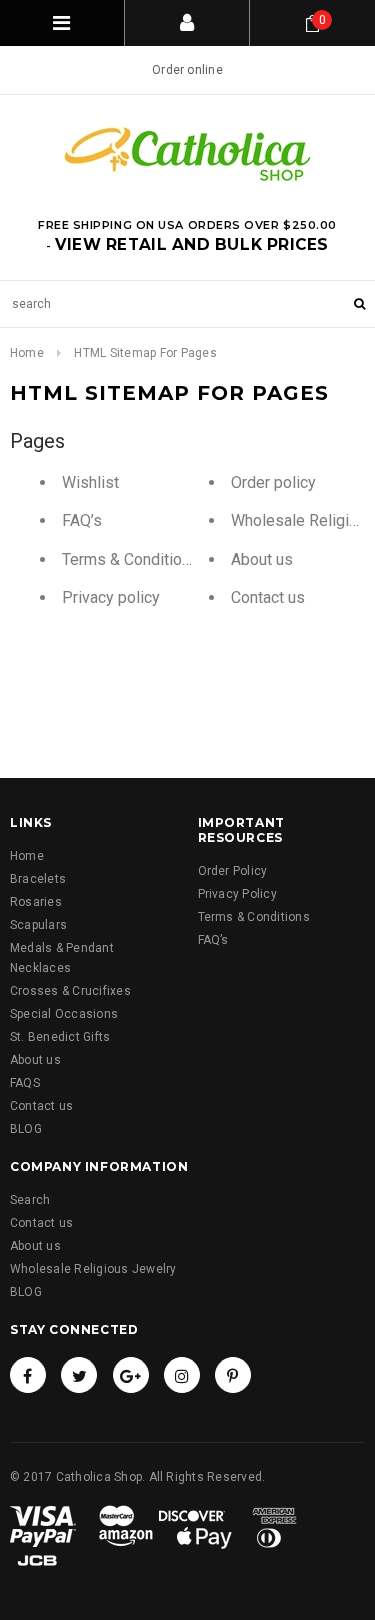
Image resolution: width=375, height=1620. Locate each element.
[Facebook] (28, 1375)
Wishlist (90, 482)
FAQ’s (82, 520)
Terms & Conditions (130, 559)
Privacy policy (111, 597)
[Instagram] (182, 1375)
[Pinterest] (233, 1375)
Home (27, 353)
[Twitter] (79, 1375)
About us (262, 559)
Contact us (268, 597)
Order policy (273, 482)
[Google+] (131, 1375)
